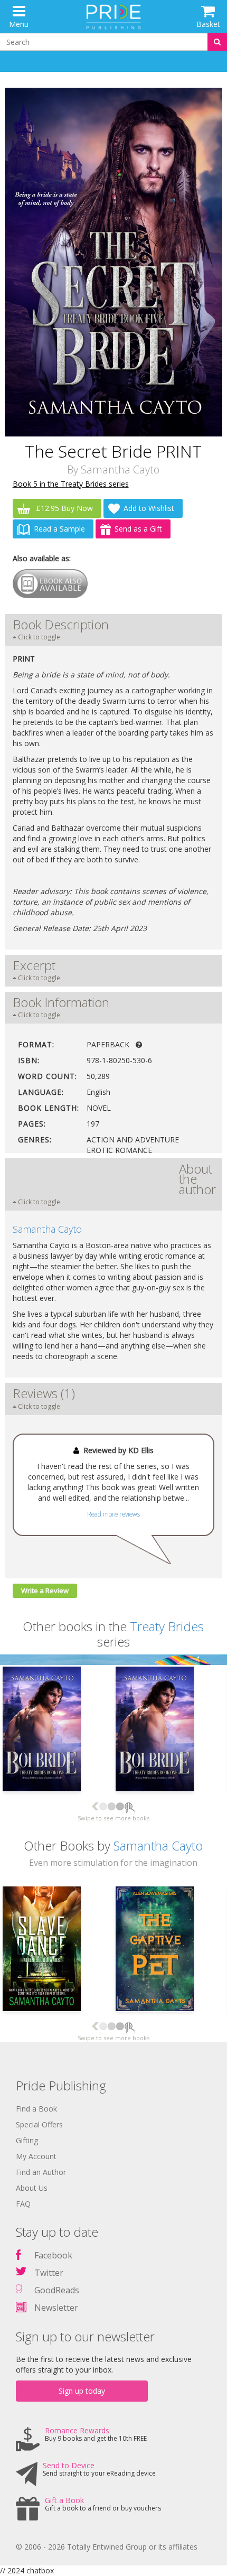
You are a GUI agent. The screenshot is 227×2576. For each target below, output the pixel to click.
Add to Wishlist (149, 508)
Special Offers (39, 2124)
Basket (208, 24)
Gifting (27, 2140)
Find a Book (36, 2109)
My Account (36, 2156)
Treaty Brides (167, 1626)
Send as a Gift (138, 529)
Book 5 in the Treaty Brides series (71, 484)
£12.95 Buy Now (63, 508)
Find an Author (41, 2172)
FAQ (23, 2204)
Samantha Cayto (120, 469)
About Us (32, 2188)
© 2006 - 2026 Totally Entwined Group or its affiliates (107, 2547)
